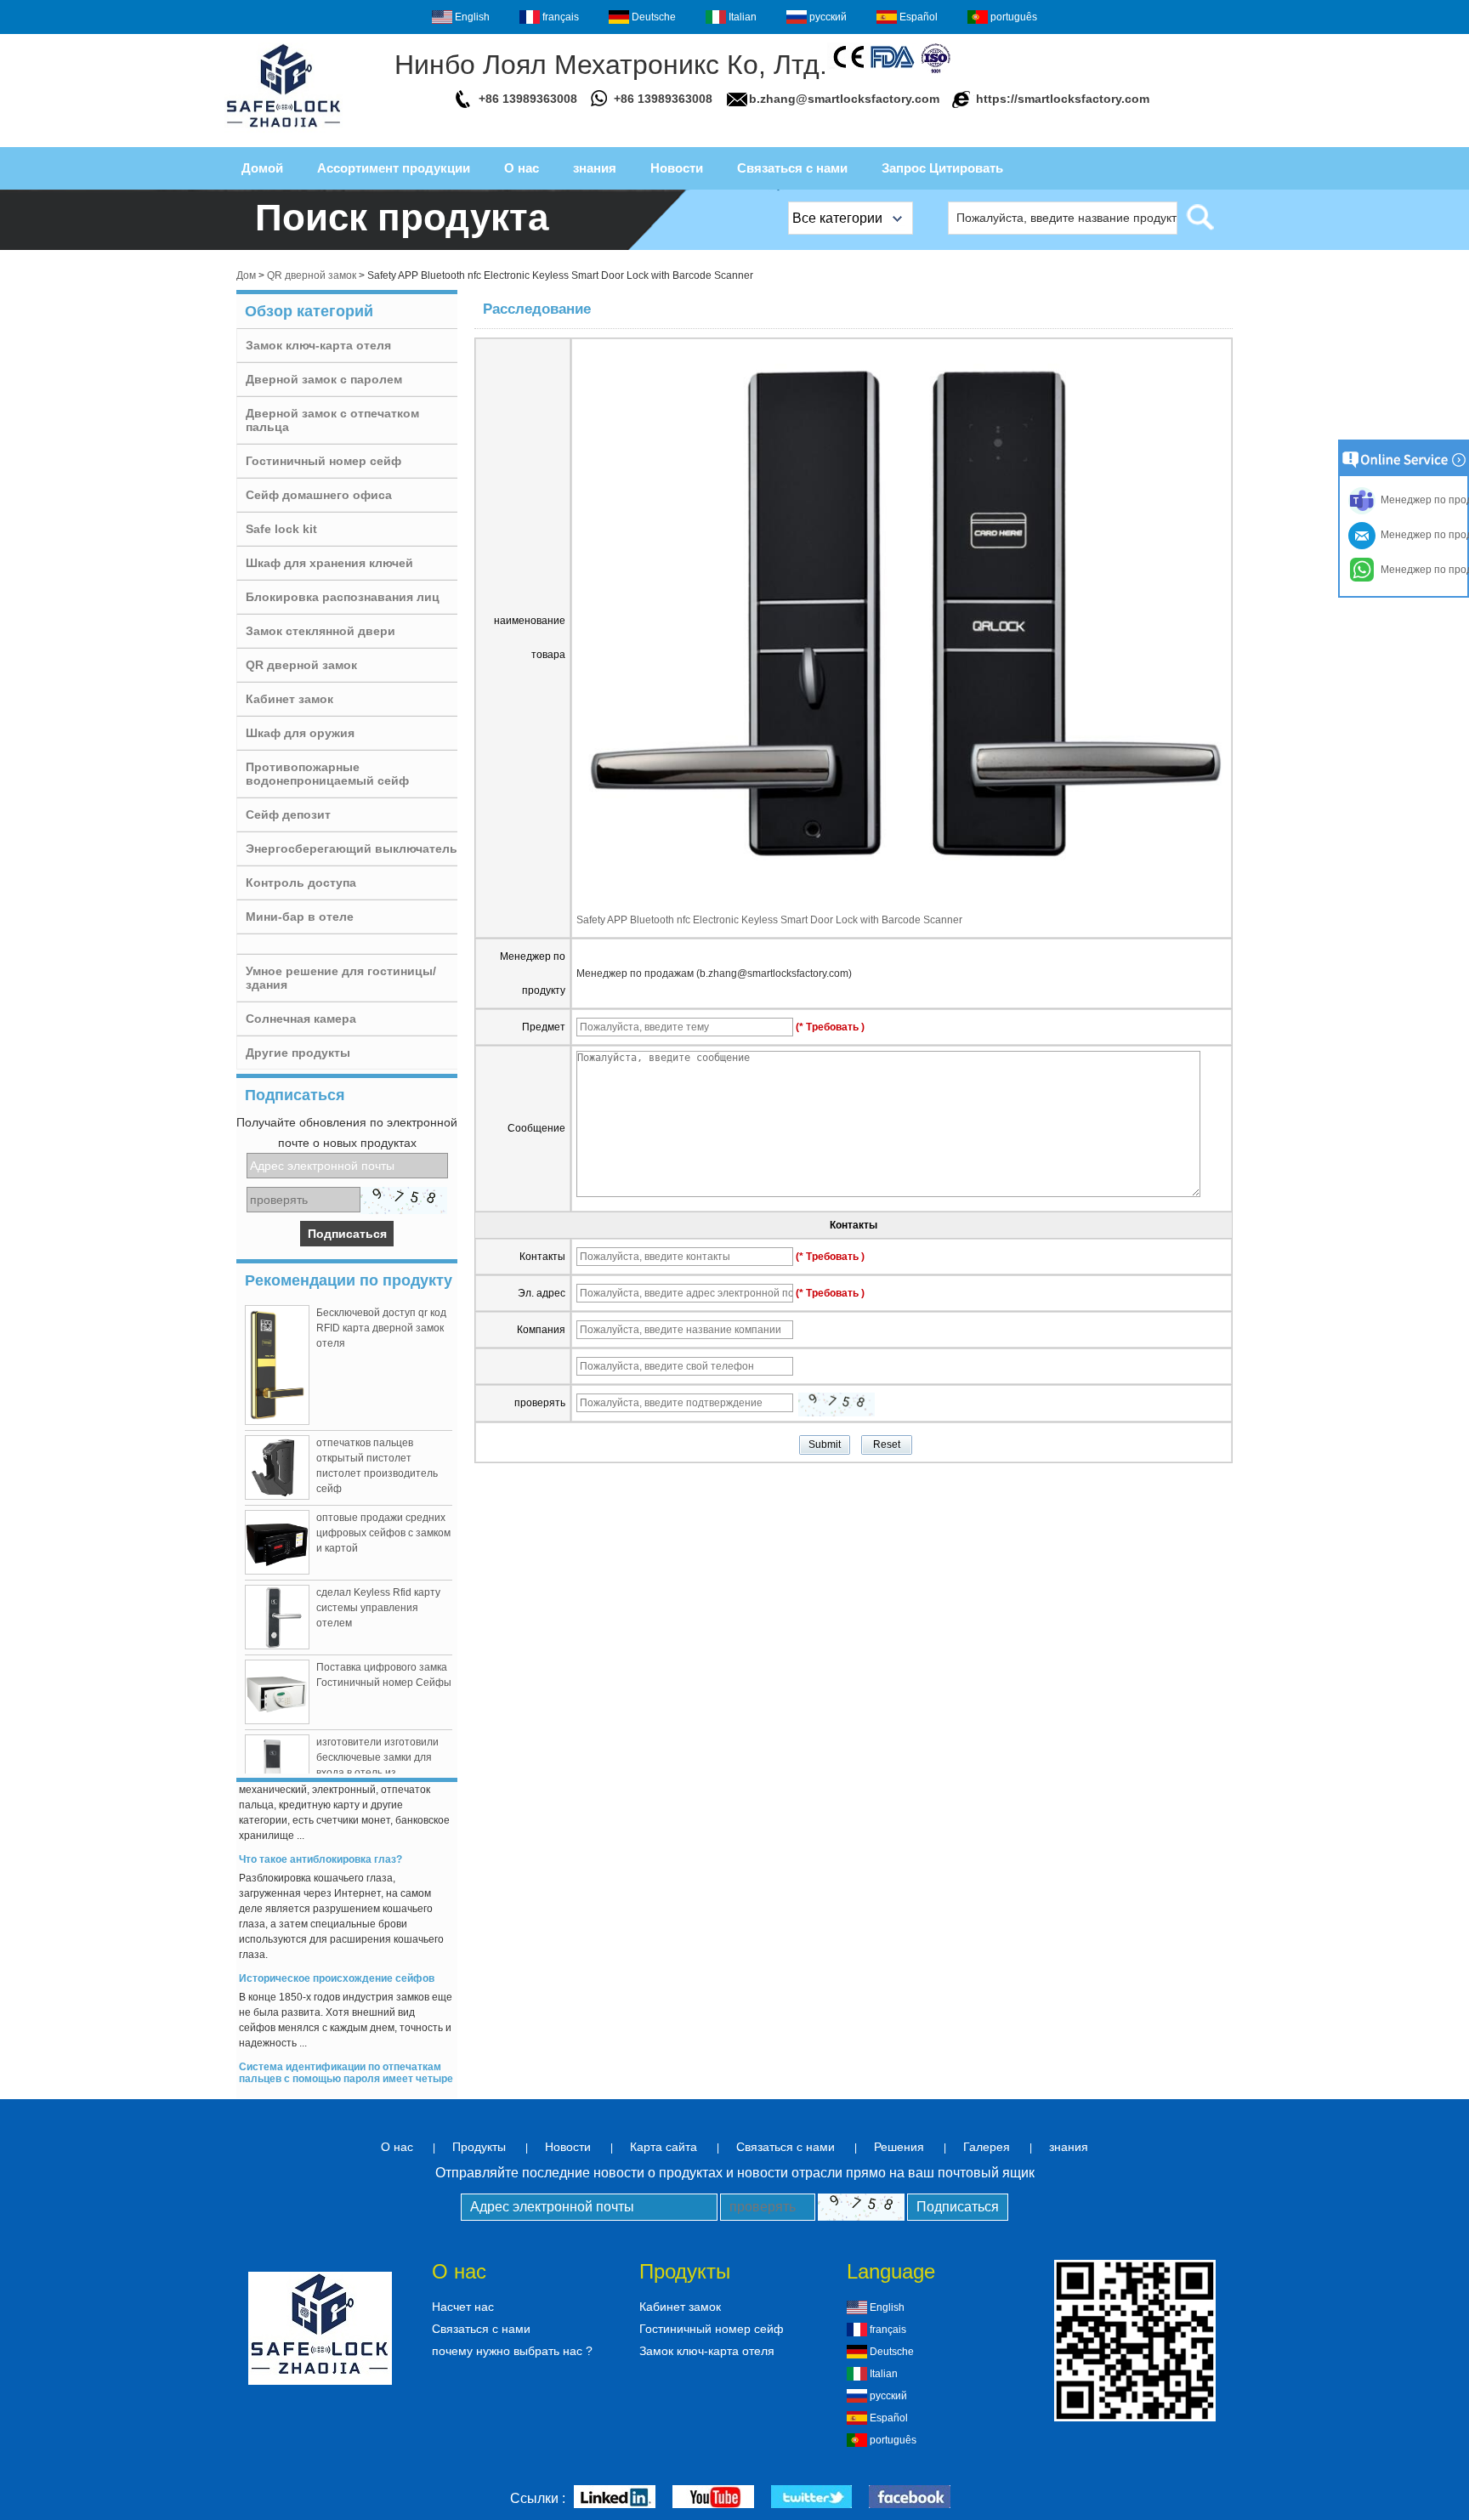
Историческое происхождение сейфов (337, 1964)
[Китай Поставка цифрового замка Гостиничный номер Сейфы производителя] (277, 1692)
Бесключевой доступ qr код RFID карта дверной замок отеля (381, 1328)
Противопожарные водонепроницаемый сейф (327, 774)
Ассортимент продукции (394, 168)
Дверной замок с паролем (324, 379)
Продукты (479, 2147)
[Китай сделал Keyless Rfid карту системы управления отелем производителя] (277, 1617)
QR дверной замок (312, 275)
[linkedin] (615, 2498)
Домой (262, 168)
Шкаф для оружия (300, 733)
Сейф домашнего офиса (319, 495)
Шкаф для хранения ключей (329, 563)
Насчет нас (463, 2307)
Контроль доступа (301, 883)
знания (595, 168)
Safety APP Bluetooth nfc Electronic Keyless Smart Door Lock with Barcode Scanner (769, 920)
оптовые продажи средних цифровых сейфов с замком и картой (383, 1533)
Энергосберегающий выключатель (352, 849)
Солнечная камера (301, 1019)
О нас (522, 168)
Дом (246, 275)
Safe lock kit (281, 529)
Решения (899, 2147)
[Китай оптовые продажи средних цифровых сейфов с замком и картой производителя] (277, 1542)
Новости (677, 168)
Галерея (987, 2147)
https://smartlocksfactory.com (1063, 99)
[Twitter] (811, 2498)
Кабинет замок (289, 699)
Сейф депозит (288, 814)
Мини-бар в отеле (300, 917)
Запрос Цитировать (942, 168)
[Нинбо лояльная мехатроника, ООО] (284, 133)
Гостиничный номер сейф (323, 461)
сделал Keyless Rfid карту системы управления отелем (378, 1608)
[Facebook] (910, 2498)
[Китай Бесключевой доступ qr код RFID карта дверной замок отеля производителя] (277, 1365)
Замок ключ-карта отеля (318, 345)
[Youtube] (713, 2498)
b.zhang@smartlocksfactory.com (844, 99)
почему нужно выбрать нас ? (512, 2351)
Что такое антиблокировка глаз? (320, 1845)
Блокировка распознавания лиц (343, 597)
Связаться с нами (792, 168)
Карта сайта (664, 2147)
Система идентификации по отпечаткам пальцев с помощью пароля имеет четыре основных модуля (346, 2064)
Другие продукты (298, 1053)
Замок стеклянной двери (320, 631)
